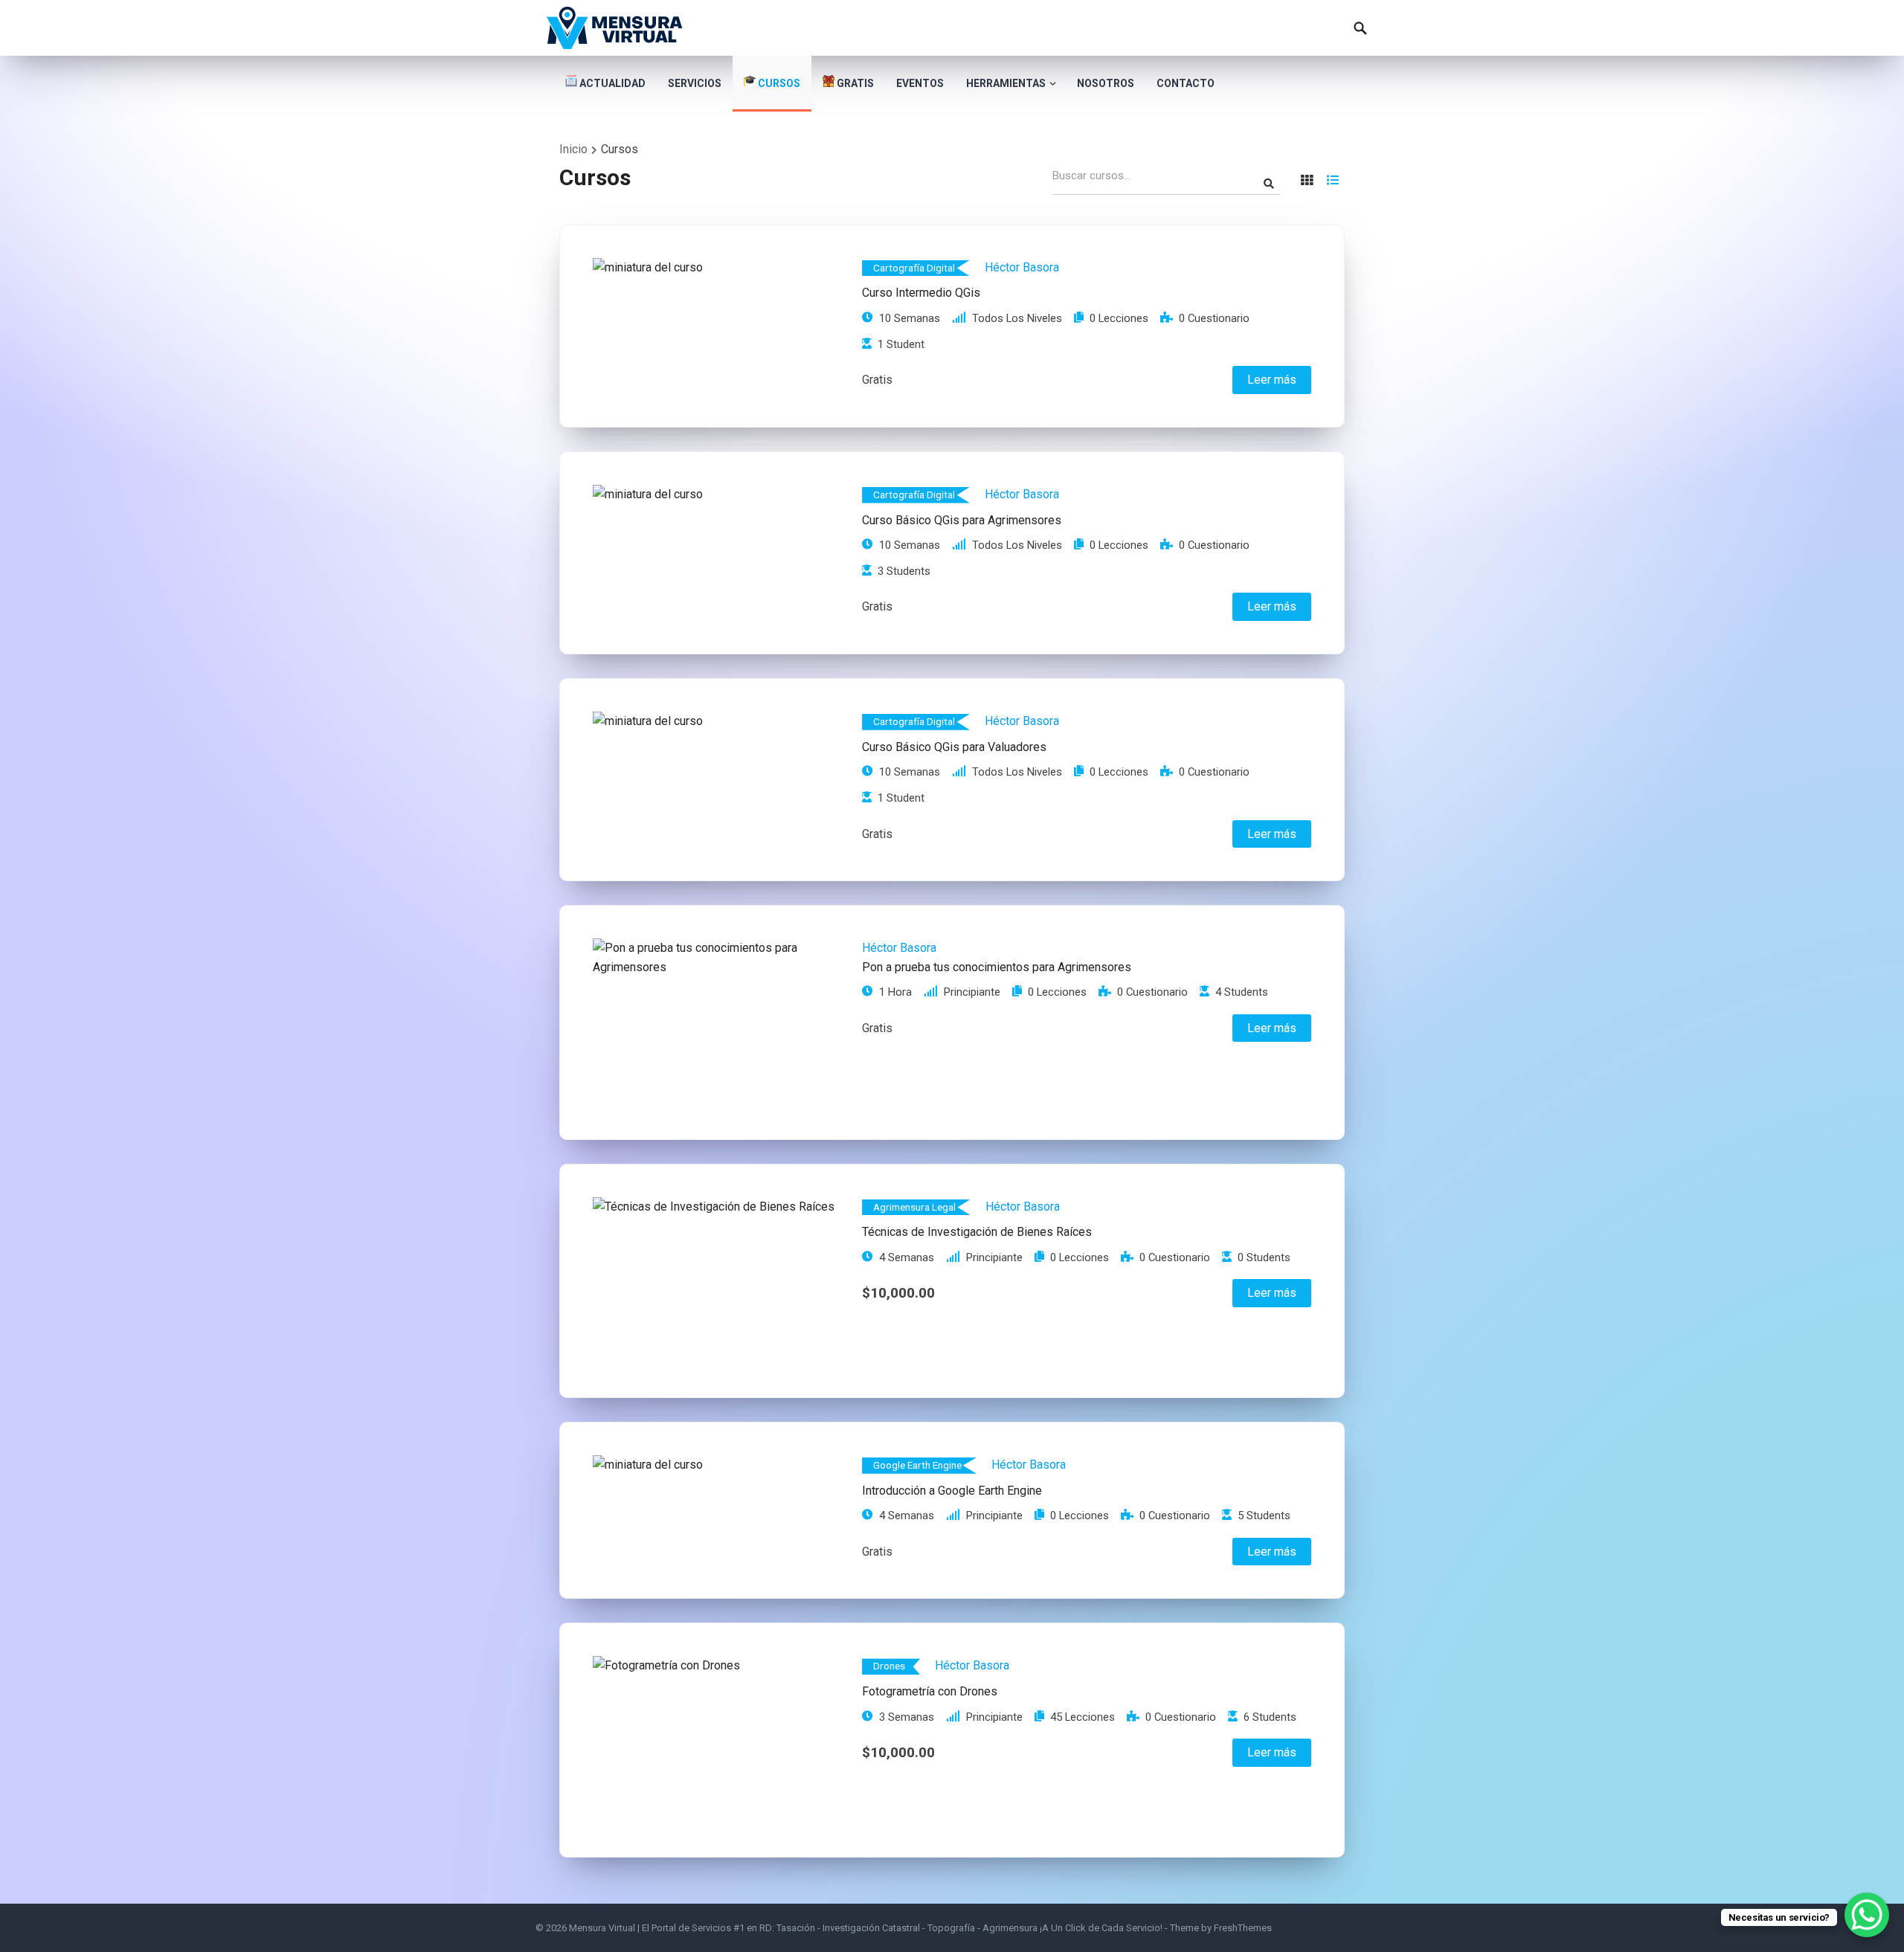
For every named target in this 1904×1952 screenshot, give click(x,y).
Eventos (920, 83)
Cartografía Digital (914, 268)
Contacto (1186, 83)
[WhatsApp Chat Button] (1867, 1915)
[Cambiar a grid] (1307, 180)
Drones (889, 1666)
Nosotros (1106, 83)
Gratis (854, 83)
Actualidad (611, 83)
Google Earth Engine (917, 1465)
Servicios (695, 83)
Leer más (1272, 380)
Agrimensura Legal (914, 1207)
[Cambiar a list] (1333, 180)
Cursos (778, 83)
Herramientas (1006, 83)
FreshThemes (1243, 1928)
